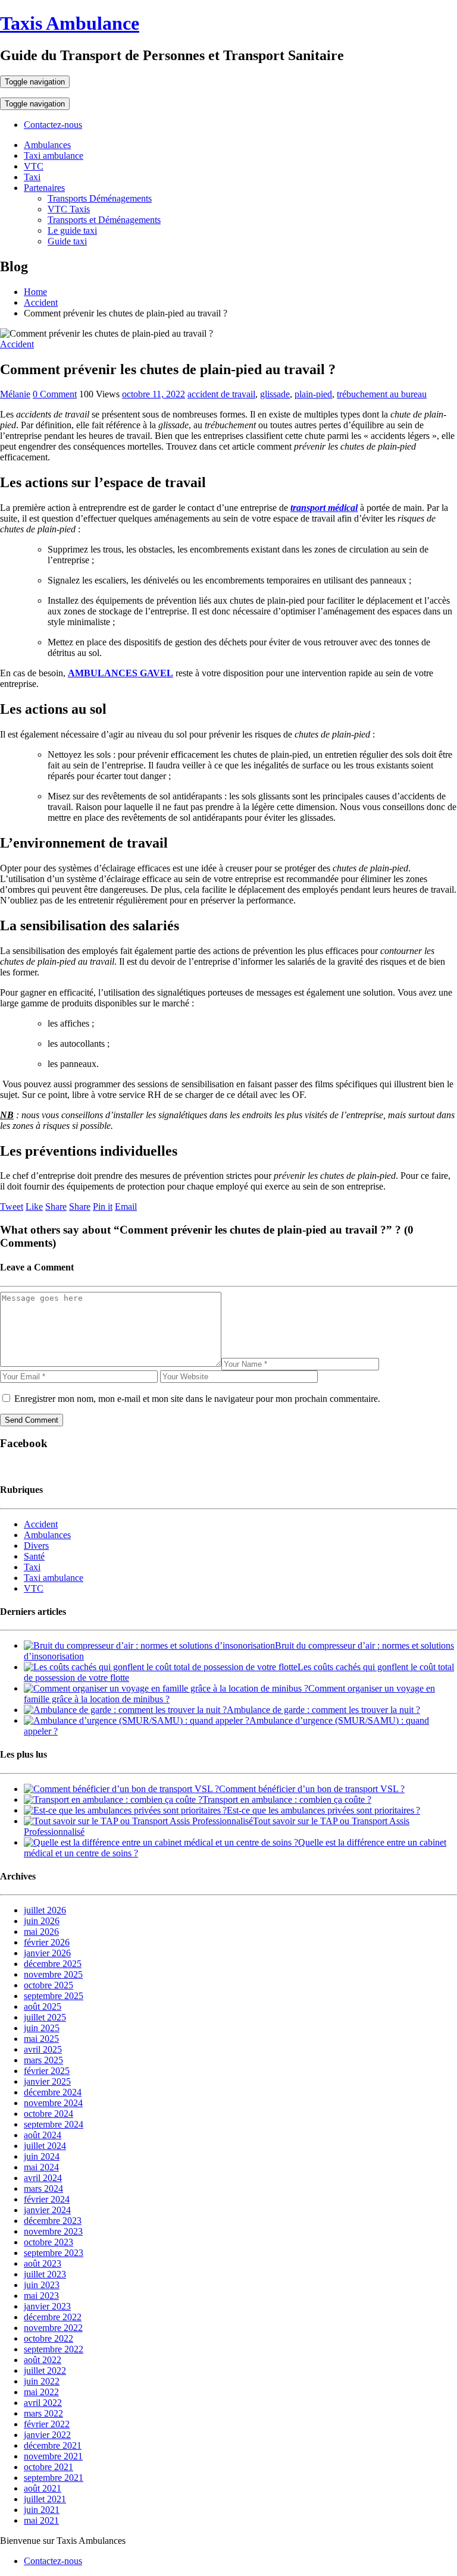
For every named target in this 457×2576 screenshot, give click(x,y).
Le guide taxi (72, 230)
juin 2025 (42, 2028)
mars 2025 (43, 2060)
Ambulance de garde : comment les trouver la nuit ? (323, 1710)
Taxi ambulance (54, 156)
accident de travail (221, 394)
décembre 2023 (53, 2221)
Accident (17, 344)
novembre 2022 (53, 2328)
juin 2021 (42, 2510)
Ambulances (47, 145)
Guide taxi (67, 241)
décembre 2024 (53, 2092)
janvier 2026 (47, 1953)
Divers (36, 1546)
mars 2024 (43, 2188)
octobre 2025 (48, 1985)
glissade (275, 394)
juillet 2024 (45, 2146)
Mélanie (15, 394)
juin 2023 (42, 2285)
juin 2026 (42, 1921)
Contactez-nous (53, 125)
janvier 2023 (47, 2306)
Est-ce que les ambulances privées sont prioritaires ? (323, 1810)
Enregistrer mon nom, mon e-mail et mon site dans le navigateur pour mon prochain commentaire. (197, 1399)
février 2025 (47, 2071)
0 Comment (55, 394)
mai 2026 (41, 1932)
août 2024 (43, 2135)
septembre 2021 (54, 2478)
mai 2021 (41, 2520)
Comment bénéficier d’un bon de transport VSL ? (312, 1789)
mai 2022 (41, 2392)
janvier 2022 (47, 2435)
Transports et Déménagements (104, 220)
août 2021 (43, 2488)
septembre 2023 (54, 2253)
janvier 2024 (47, 2210)
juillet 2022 (45, 2371)
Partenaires (44, 188)
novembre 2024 (53, 2103)
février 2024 (47, 2199)
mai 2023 (41, 2296)
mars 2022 (43, 2413)
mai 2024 (41, 2167)
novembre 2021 (53, 2456)
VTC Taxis (69, 209)
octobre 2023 (48, 2242)
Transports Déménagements (100, 198)
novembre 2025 (53, 1974)
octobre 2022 (48, 2338)
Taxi (32, 177)
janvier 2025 (47, 2081)
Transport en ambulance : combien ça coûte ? (287, 1800)
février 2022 (47, 2424)
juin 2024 (42, 2156)
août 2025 (43, 2006)
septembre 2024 (54, 2124)
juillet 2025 (45, 2017)
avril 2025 (43, 2049)
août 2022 (43, 2360)
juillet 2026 (45, 1910)
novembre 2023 (53, 2231)
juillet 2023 (45, 2274)
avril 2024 (43, 2178)
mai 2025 (41, 2039)
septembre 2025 (54, 1996)
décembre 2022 (53, 2317)
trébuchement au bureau (382, 394)
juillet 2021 (45, 2499)
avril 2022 (43, 2403)
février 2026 (47, 1942)
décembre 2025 (53, 1964)
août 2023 (43, 2263)
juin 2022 (42, 2381)
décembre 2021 (53, 2445)
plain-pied (313, 394)
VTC (34, 166)
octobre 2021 (48, 2467)
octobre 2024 (48, 2114)
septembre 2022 (54, 2349)
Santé (34, 1556)
